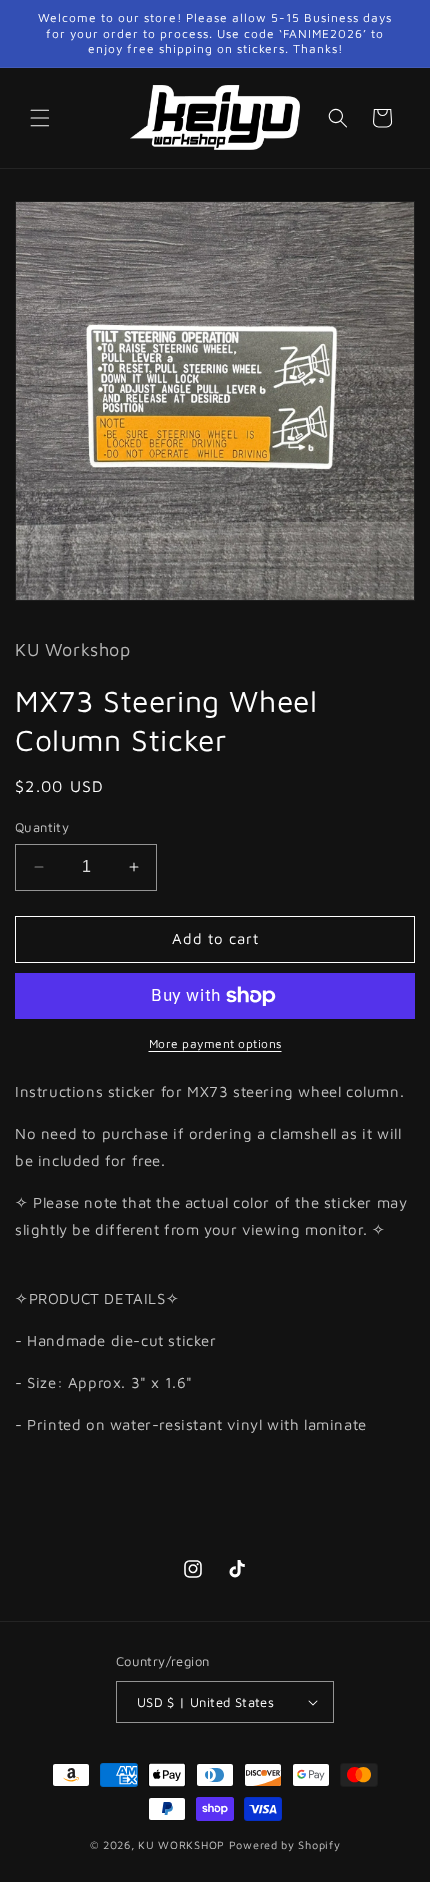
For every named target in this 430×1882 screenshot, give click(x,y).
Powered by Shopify (285, 1844)
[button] (40, 118)
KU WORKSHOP (181, 1844)
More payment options (215, 1043)
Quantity (42, 827)
